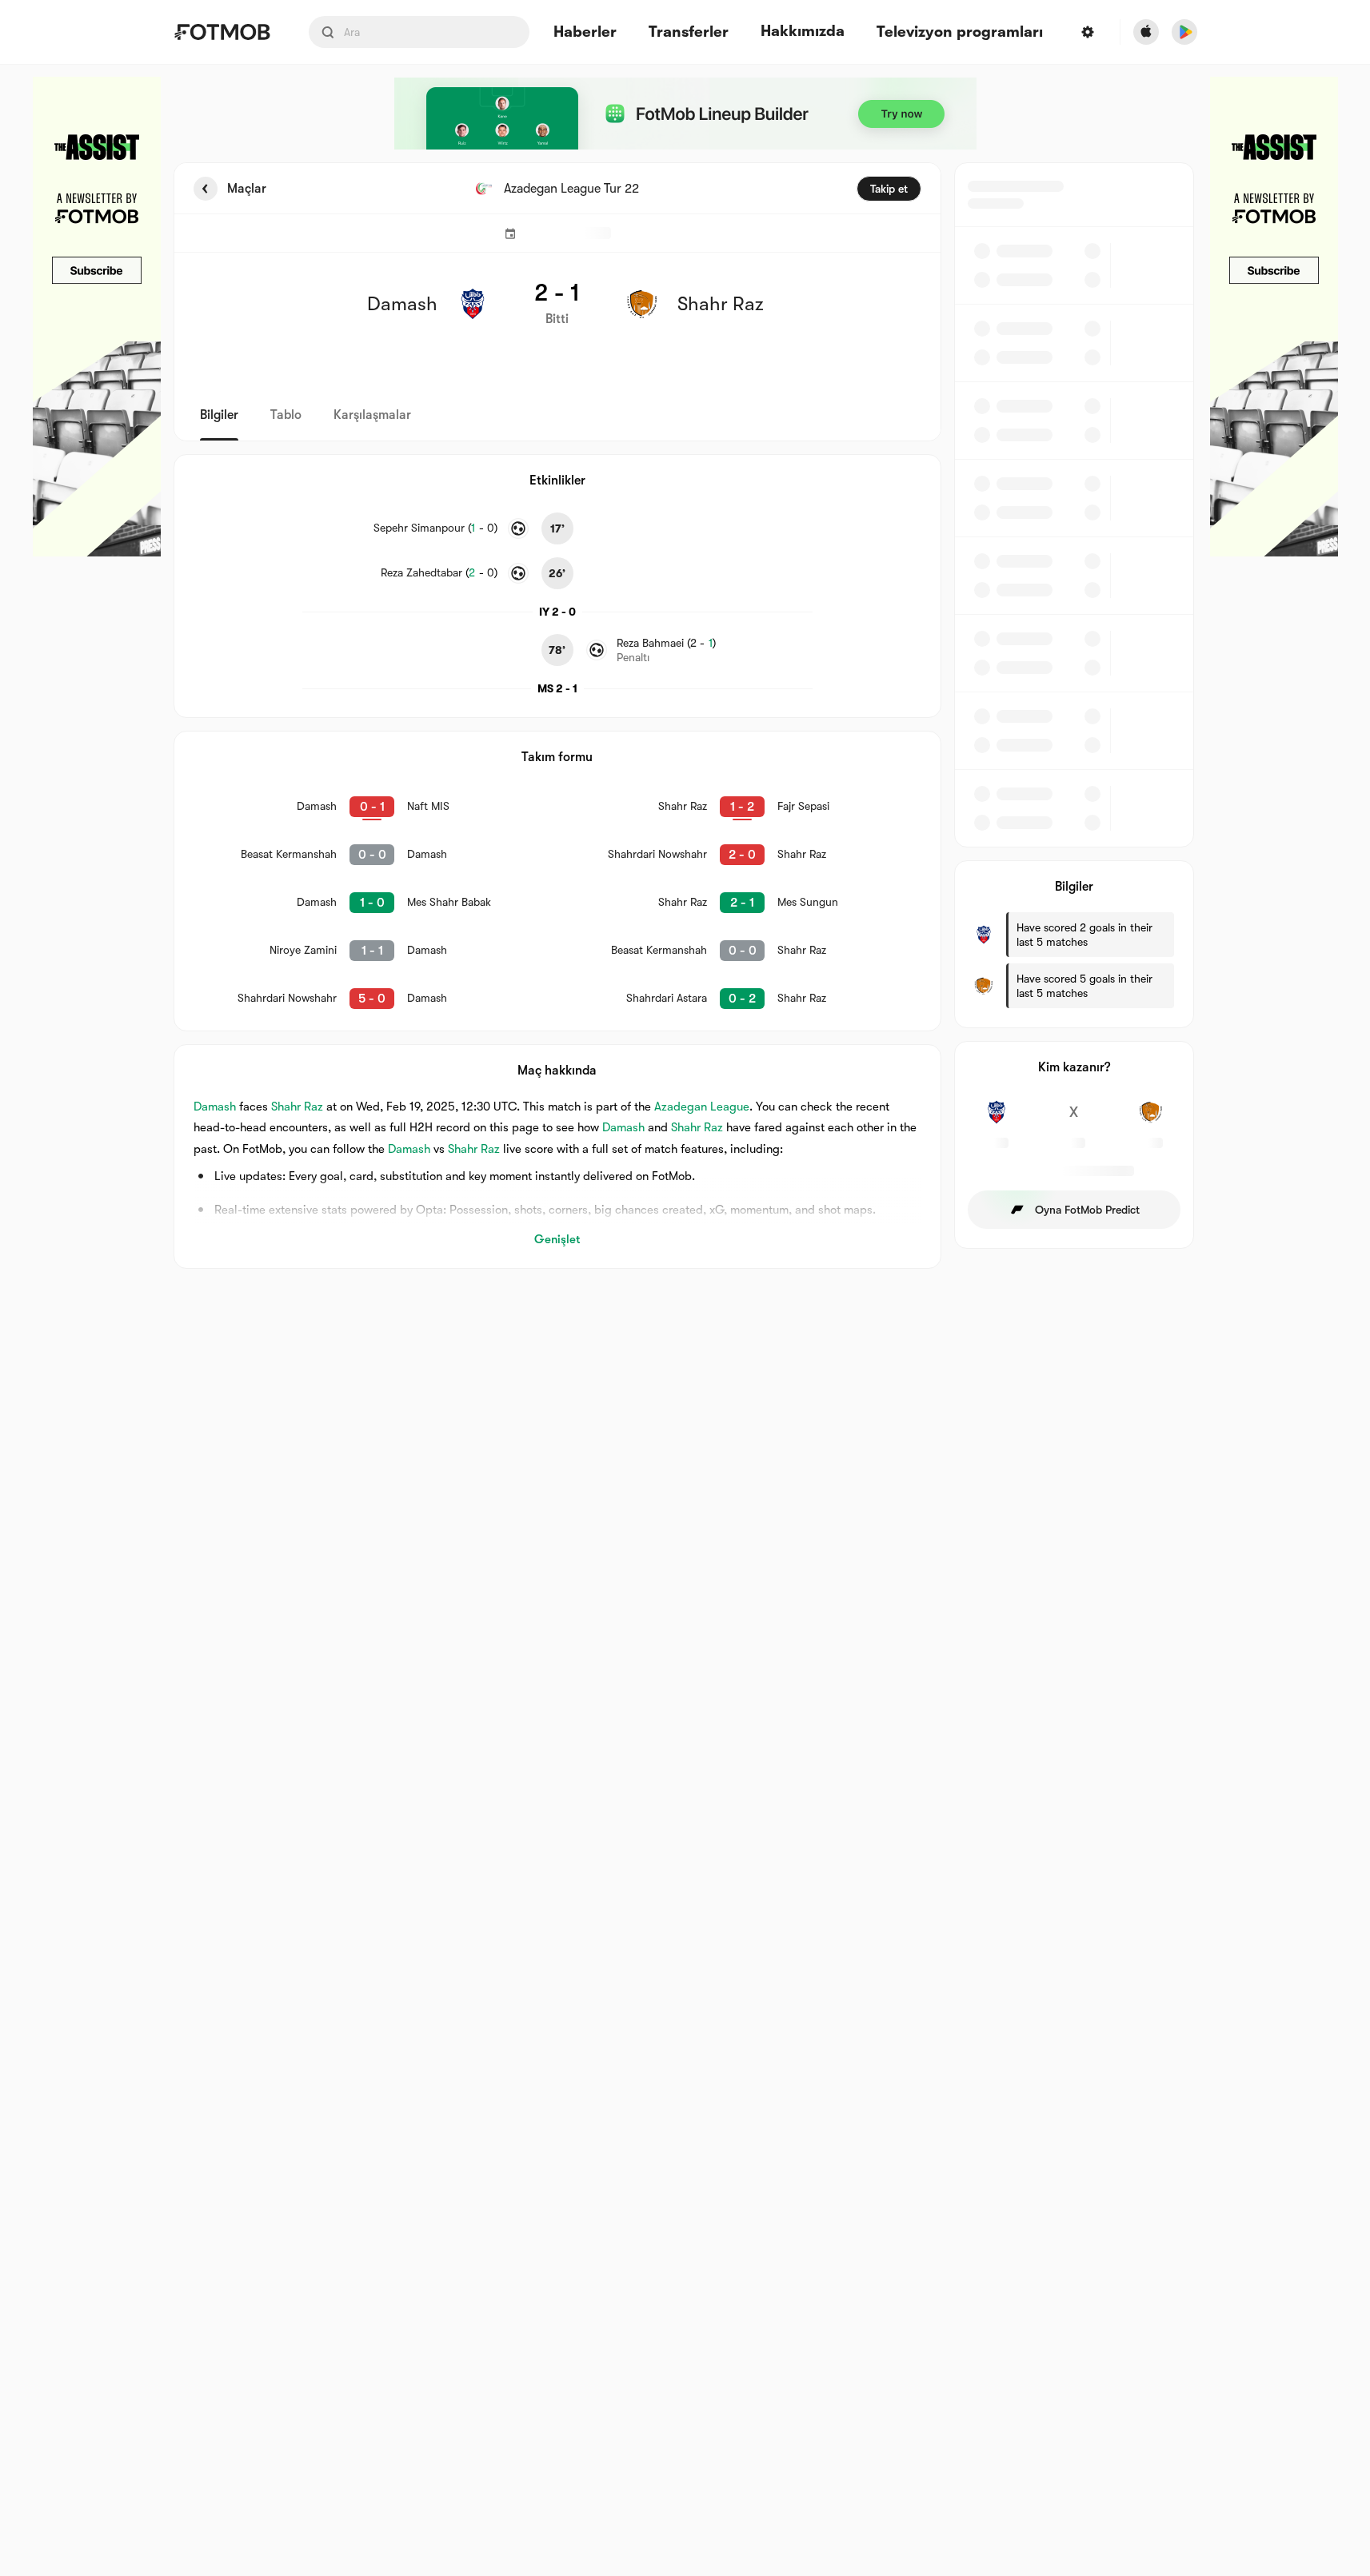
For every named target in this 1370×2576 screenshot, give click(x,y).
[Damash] (997, 1121)
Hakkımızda (803, 31)
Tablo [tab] (286, 415)
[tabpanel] (685, 716)
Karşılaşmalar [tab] (372, 415)
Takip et (889, 189)
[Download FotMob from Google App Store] (1184, 32)
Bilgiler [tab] (219, 415)
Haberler (585, 32)
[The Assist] (97, 317)
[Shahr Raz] (1151, 1121)
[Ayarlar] (1088, 32)
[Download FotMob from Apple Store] (1146, 32)
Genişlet (557, 1239)
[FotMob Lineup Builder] (685, 114)
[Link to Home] (222, 32)
